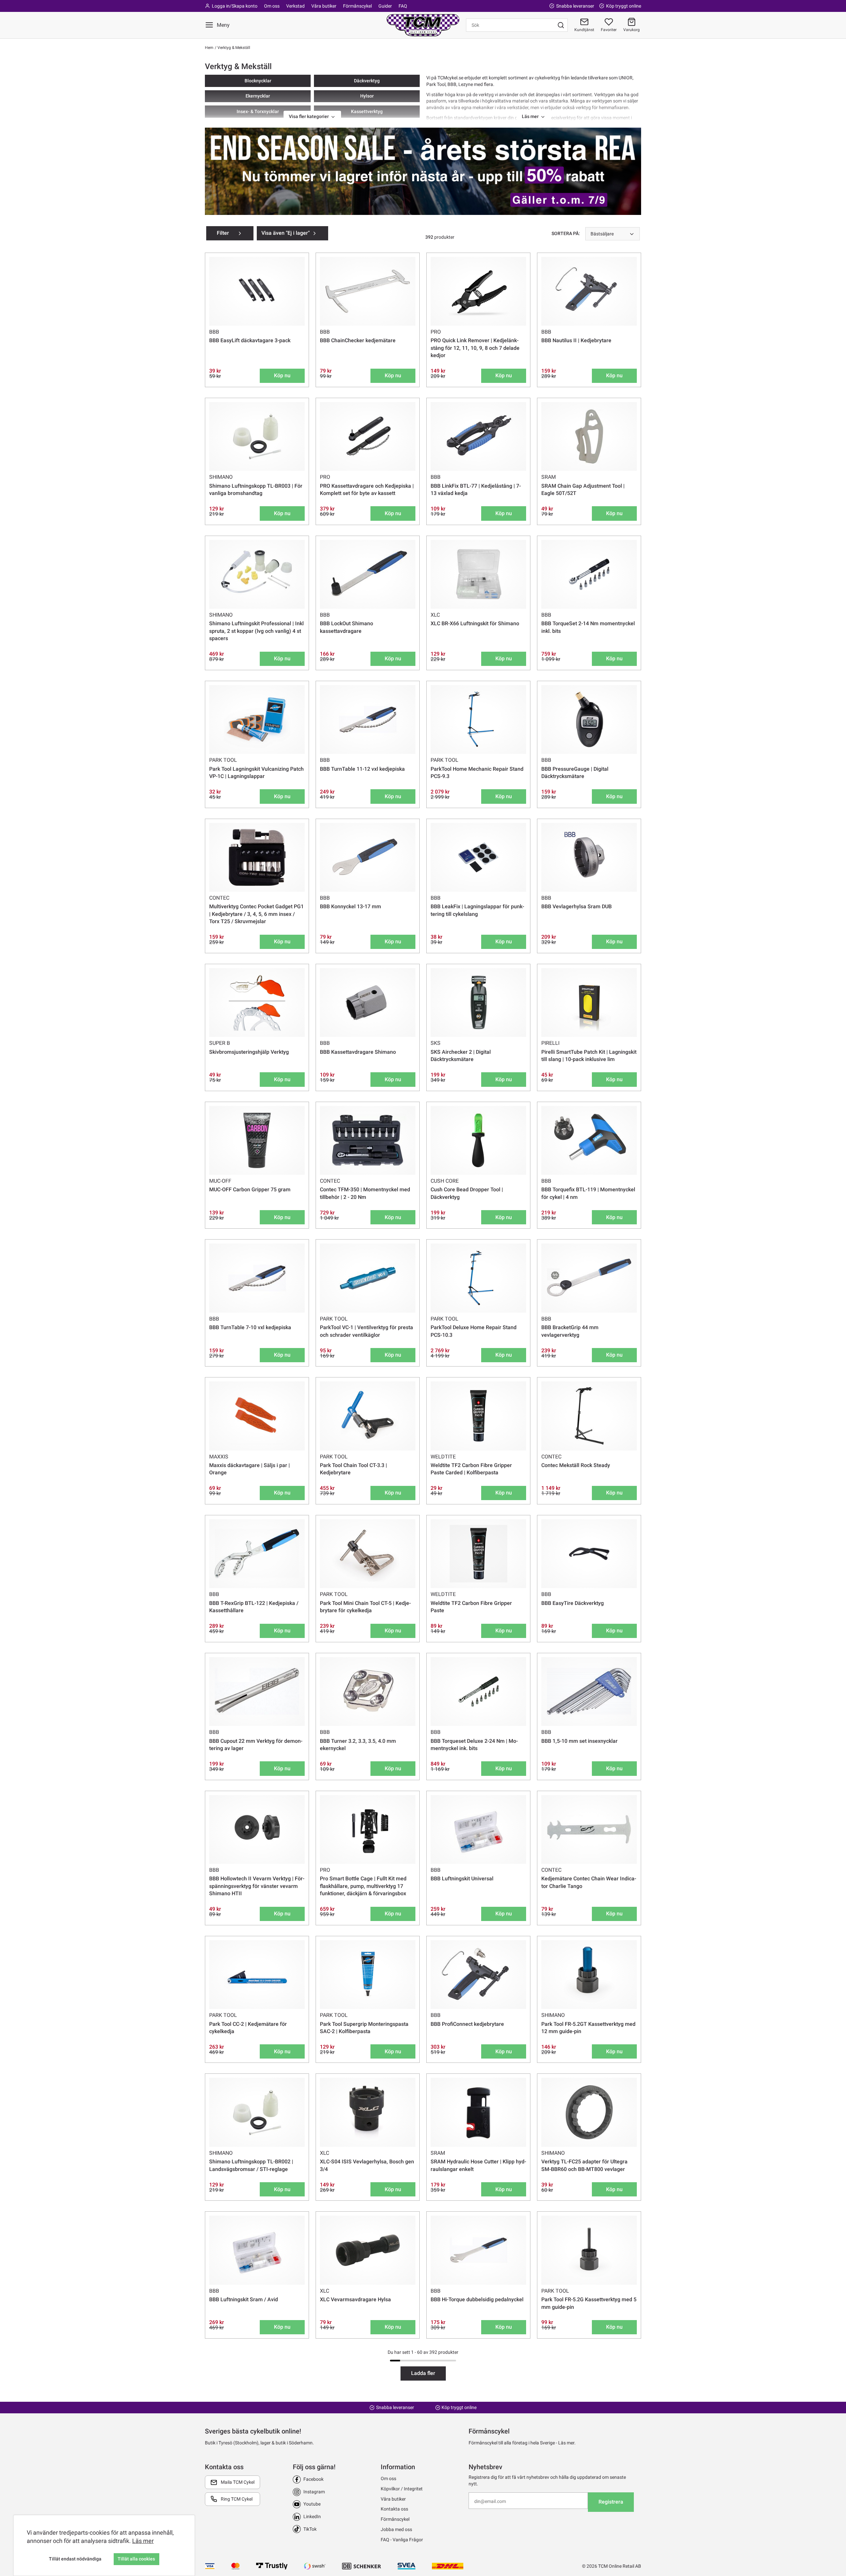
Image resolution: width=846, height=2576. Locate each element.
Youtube (312, 2504)
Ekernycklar (258, 96)
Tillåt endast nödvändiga (75, 2559)
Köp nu (282, 375)
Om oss (272, 6)
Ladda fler (423, 2373)
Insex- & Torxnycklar (258, 111)
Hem (209, 48)
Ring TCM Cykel (237, 2499)
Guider (385, 6)
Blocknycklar (258, 81)
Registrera (611, 2502)
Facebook (313, 2479)
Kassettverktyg (367, 111)
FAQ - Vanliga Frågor (402, 2540)
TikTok (310, 2529)
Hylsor (367, 96)
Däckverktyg (367, 81)
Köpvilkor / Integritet (402, 2489)
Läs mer (143, 2541)
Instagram (314, 2492)
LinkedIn (312, 2516)
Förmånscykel (357, 6)
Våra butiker (324, 6)
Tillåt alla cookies (136, 2559)
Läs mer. (567, 2443)
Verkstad (295, 6)
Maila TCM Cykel (238, 2482)
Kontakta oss (394, 2509)
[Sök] (561, 25)
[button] (632, 25)
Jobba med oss (396, 2529)
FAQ (403, 6)
